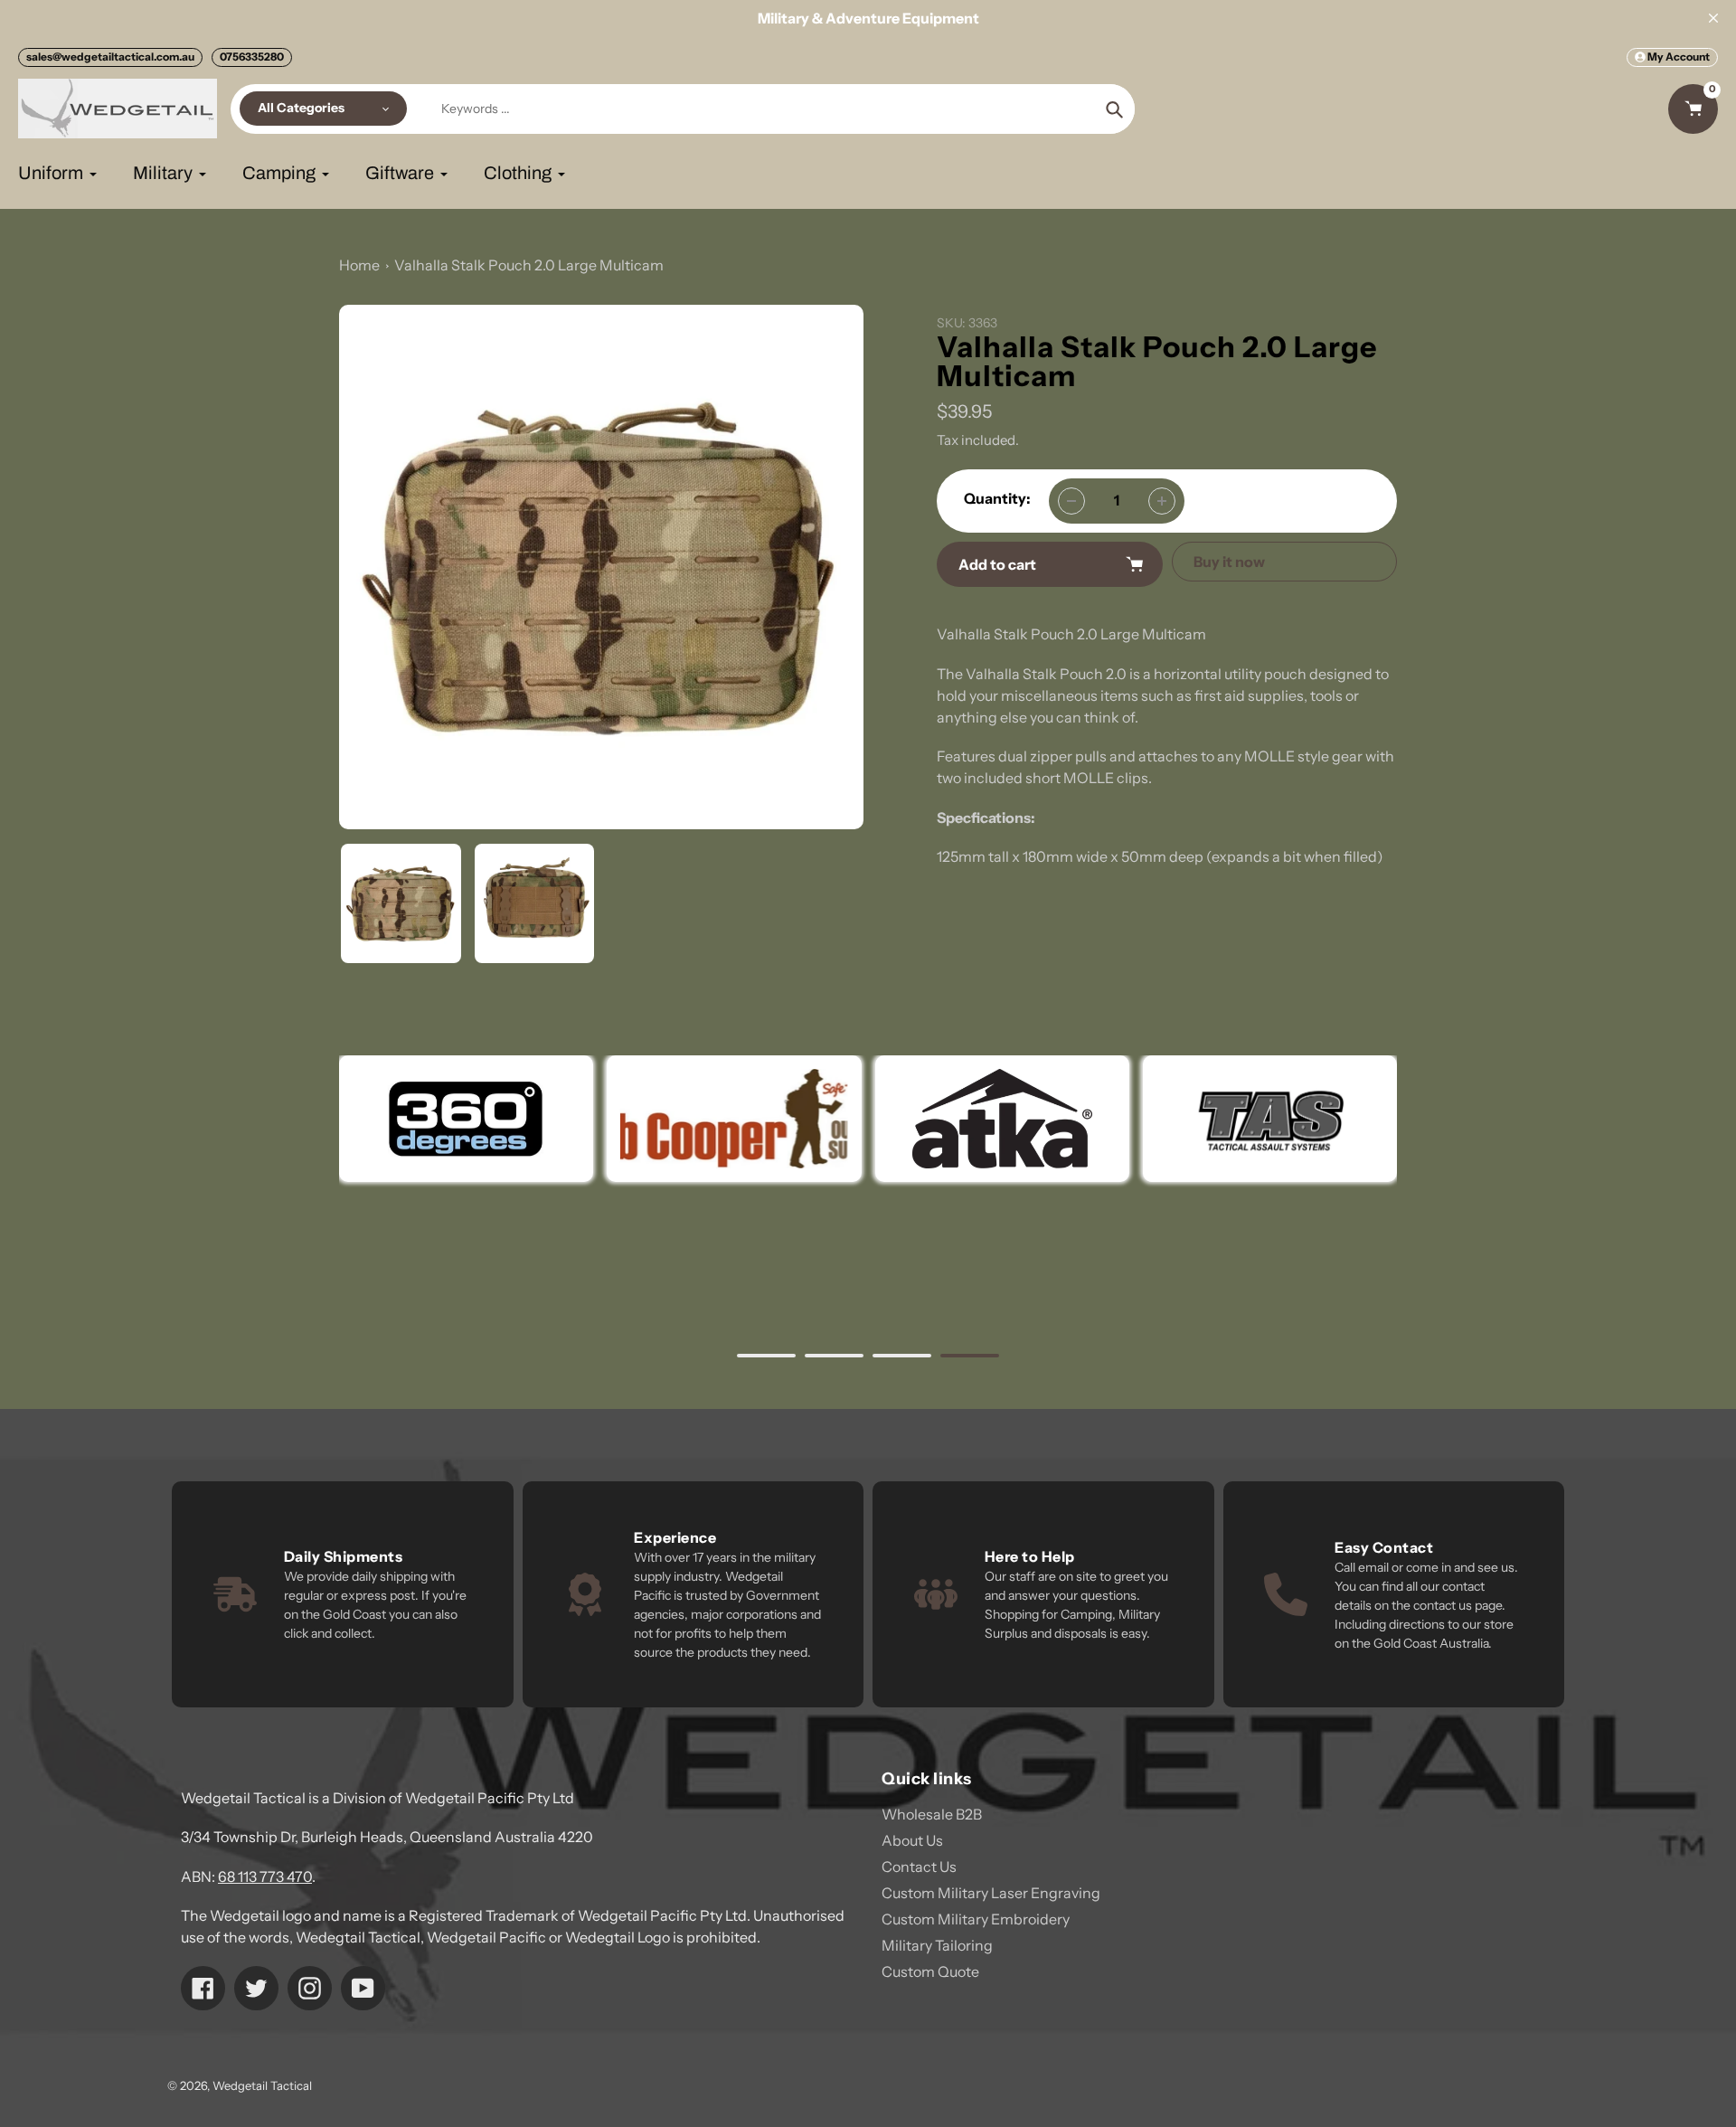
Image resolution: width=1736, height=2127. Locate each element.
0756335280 (252, 57)
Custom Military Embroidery (976, 1919)
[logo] (734, 1119)
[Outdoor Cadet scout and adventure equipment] (466, 1119)
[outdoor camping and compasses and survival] (1001, 1119)
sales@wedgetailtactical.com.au (110, 57)
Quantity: (997, 498)
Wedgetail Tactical (262, 2085)
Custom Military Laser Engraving (991, 1893)
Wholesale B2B (932, 1814)
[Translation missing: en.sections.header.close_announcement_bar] (1713, 18)
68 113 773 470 (265, 1876)
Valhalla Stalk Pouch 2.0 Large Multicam (529, 265)
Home (359, 265)
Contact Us (919, 1867)
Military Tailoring (937, 1945)
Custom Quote (930, 1971)
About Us (912, 1840)
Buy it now (1229, 562)
